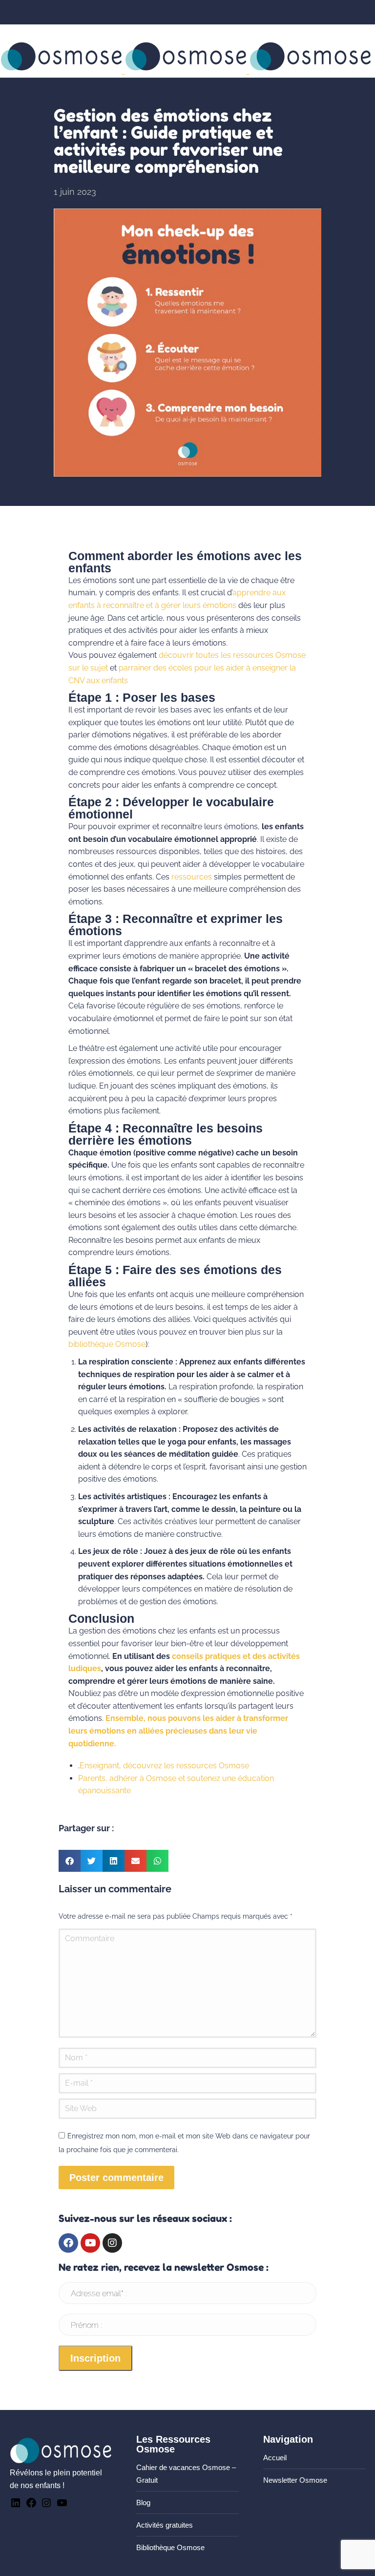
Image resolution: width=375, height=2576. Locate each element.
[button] (70, 1861)
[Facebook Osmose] (31, 2506)
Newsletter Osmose (295, 2480)
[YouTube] (62, 2506)
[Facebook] (68, 2243)
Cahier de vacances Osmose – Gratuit (186, 2474)
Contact (25, 31)
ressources (192, 877)
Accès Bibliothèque (144, 31)
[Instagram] (112, 2243)
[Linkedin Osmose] (16, 2506)
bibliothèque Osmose (107, 1344)
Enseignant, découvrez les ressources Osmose (164, 1766)
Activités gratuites (165, 2525)
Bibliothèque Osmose (170, 2547)
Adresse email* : (99, 2293)
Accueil (275, 2458)
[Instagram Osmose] (46, 2506)
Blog (143, 2503)
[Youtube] (90, 2243)
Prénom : (86, 2325)
